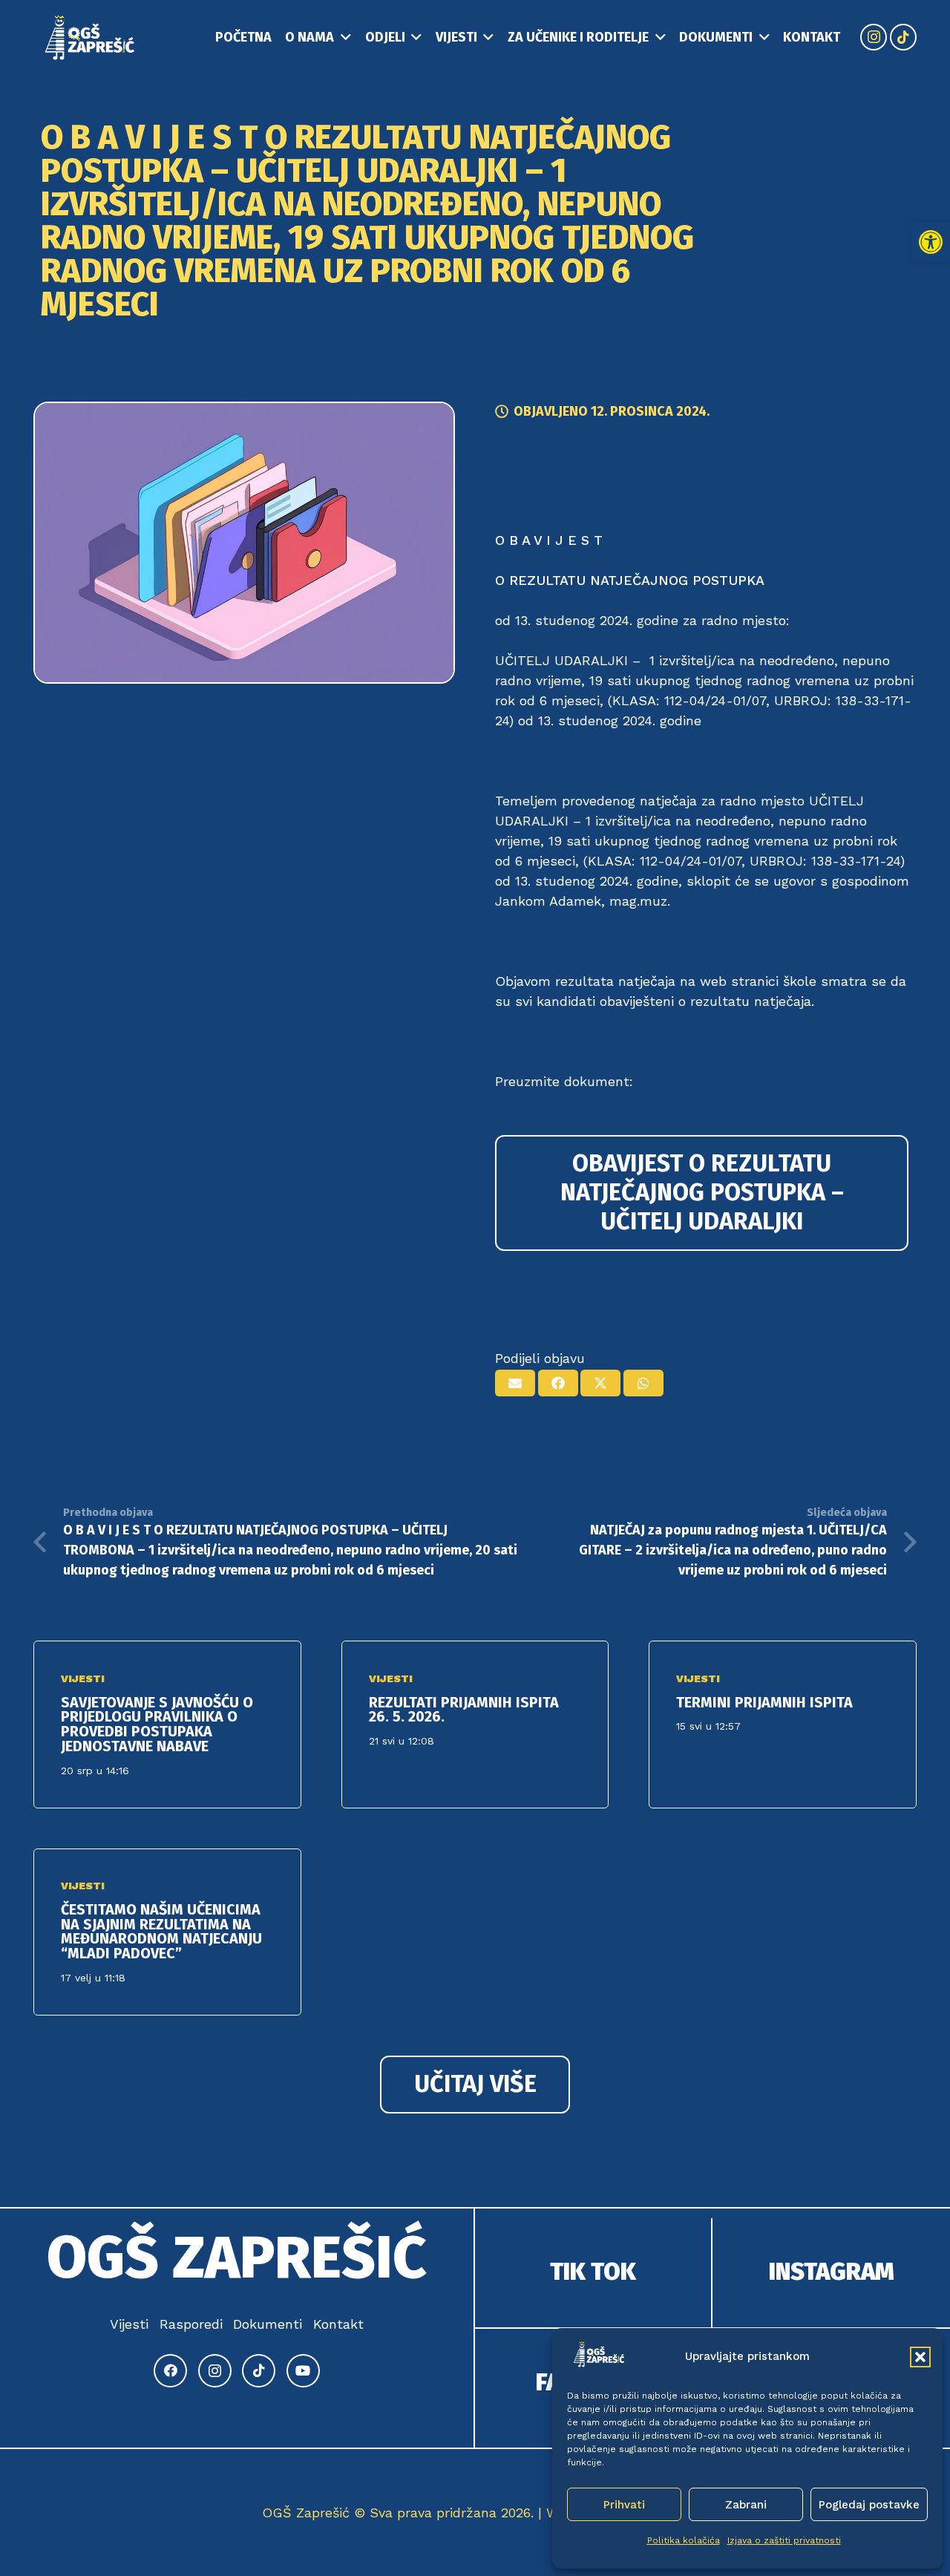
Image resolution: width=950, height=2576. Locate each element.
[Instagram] (874, 37)
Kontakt (338, 2324)
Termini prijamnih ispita (764, 1702)
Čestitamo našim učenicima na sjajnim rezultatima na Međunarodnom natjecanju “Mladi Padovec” (161, 1931)
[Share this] (558, 1383)
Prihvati (624, 2505)
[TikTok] (903, 37)
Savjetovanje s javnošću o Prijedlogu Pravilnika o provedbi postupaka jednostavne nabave (157, 1724)
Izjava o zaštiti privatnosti (784, 2540)
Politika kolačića (684, 2540)
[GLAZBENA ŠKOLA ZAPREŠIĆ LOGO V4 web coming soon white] (90, 37)
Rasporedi (191, 2324)
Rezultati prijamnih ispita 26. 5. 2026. (464, 1710)
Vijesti (83, 1678)
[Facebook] (170, 2371)
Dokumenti (268, 2324)
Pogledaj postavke (869, 2505)
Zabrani (746, 2505)
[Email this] (515, 1383)
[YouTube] (303, 2371)
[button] (931, 242)
